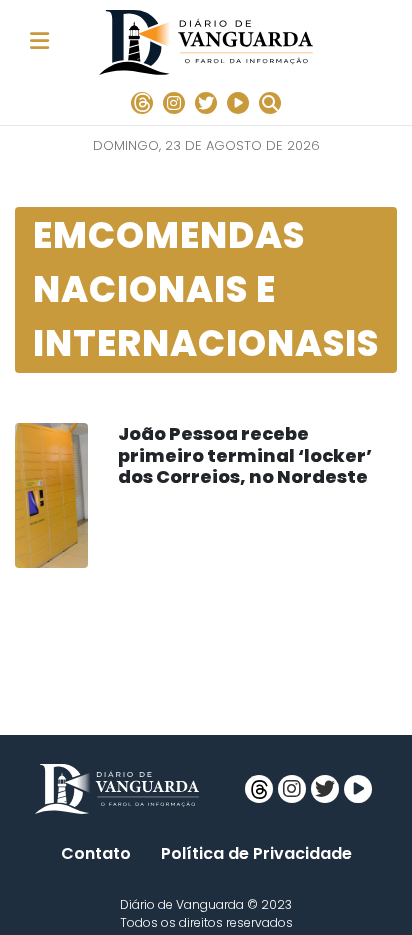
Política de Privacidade (256, 853)
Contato (96, 853)
